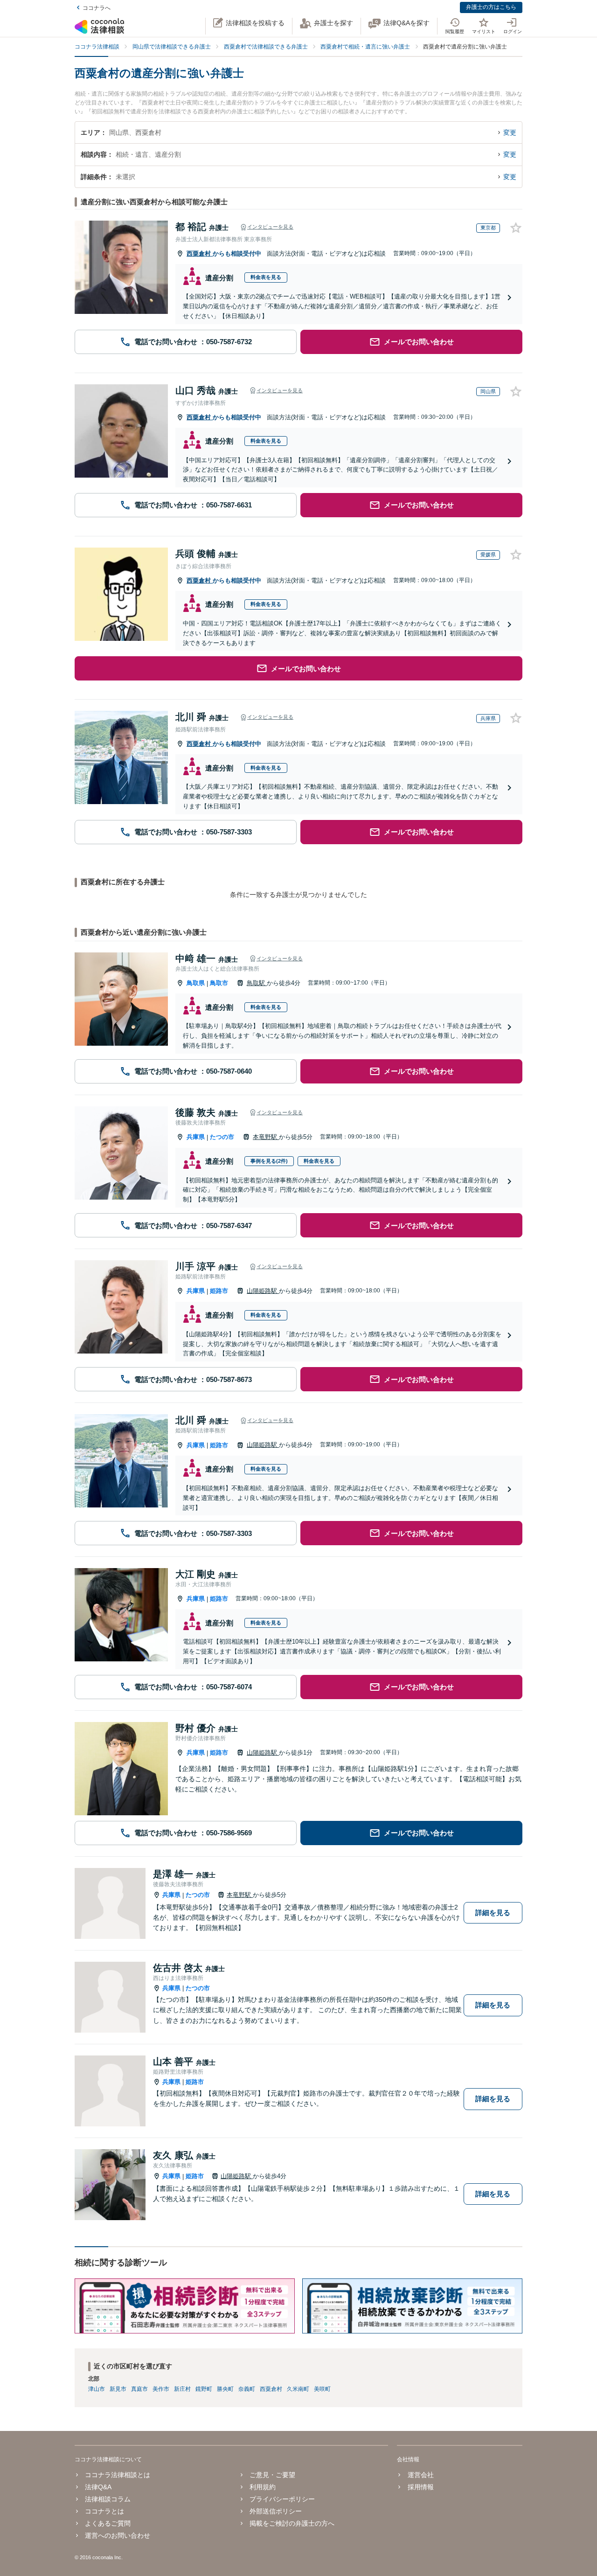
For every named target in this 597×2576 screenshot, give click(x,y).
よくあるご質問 (108, 2523)
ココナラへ (97, 8)
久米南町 (298, 2389)
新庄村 (182, 2389)
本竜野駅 (266, 1137)
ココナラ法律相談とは (118, 2475)
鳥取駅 (257, 983)
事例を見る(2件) (269, 1161)
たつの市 (222, 1137)
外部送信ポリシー (276, 2511)
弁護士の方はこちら (491, 7)
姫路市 (219, 1291)
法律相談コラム (108, 2499)
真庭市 (139, 2389)
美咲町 (322, 2389)
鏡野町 (204, 2389)
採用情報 (420, 2487)
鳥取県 (196, 983)
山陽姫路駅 (263, 1291)
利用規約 (263, 2487)
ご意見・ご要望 (272, 2475)
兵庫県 (196, 1137)
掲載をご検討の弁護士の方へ (292, 2523)
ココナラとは (104, 2511)
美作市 (161, 2389)
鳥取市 (219, 983)
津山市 (97, 2389)
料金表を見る (266, 277)
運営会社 (420, 2475)
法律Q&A (98, 2487)
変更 (510, 132)
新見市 (118, 2389)
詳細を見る (493, 1913)
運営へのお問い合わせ (118, 2535)
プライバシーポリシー (282, 2499)
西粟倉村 (200, 253)
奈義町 (247, 2389)
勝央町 (225, 2389)
